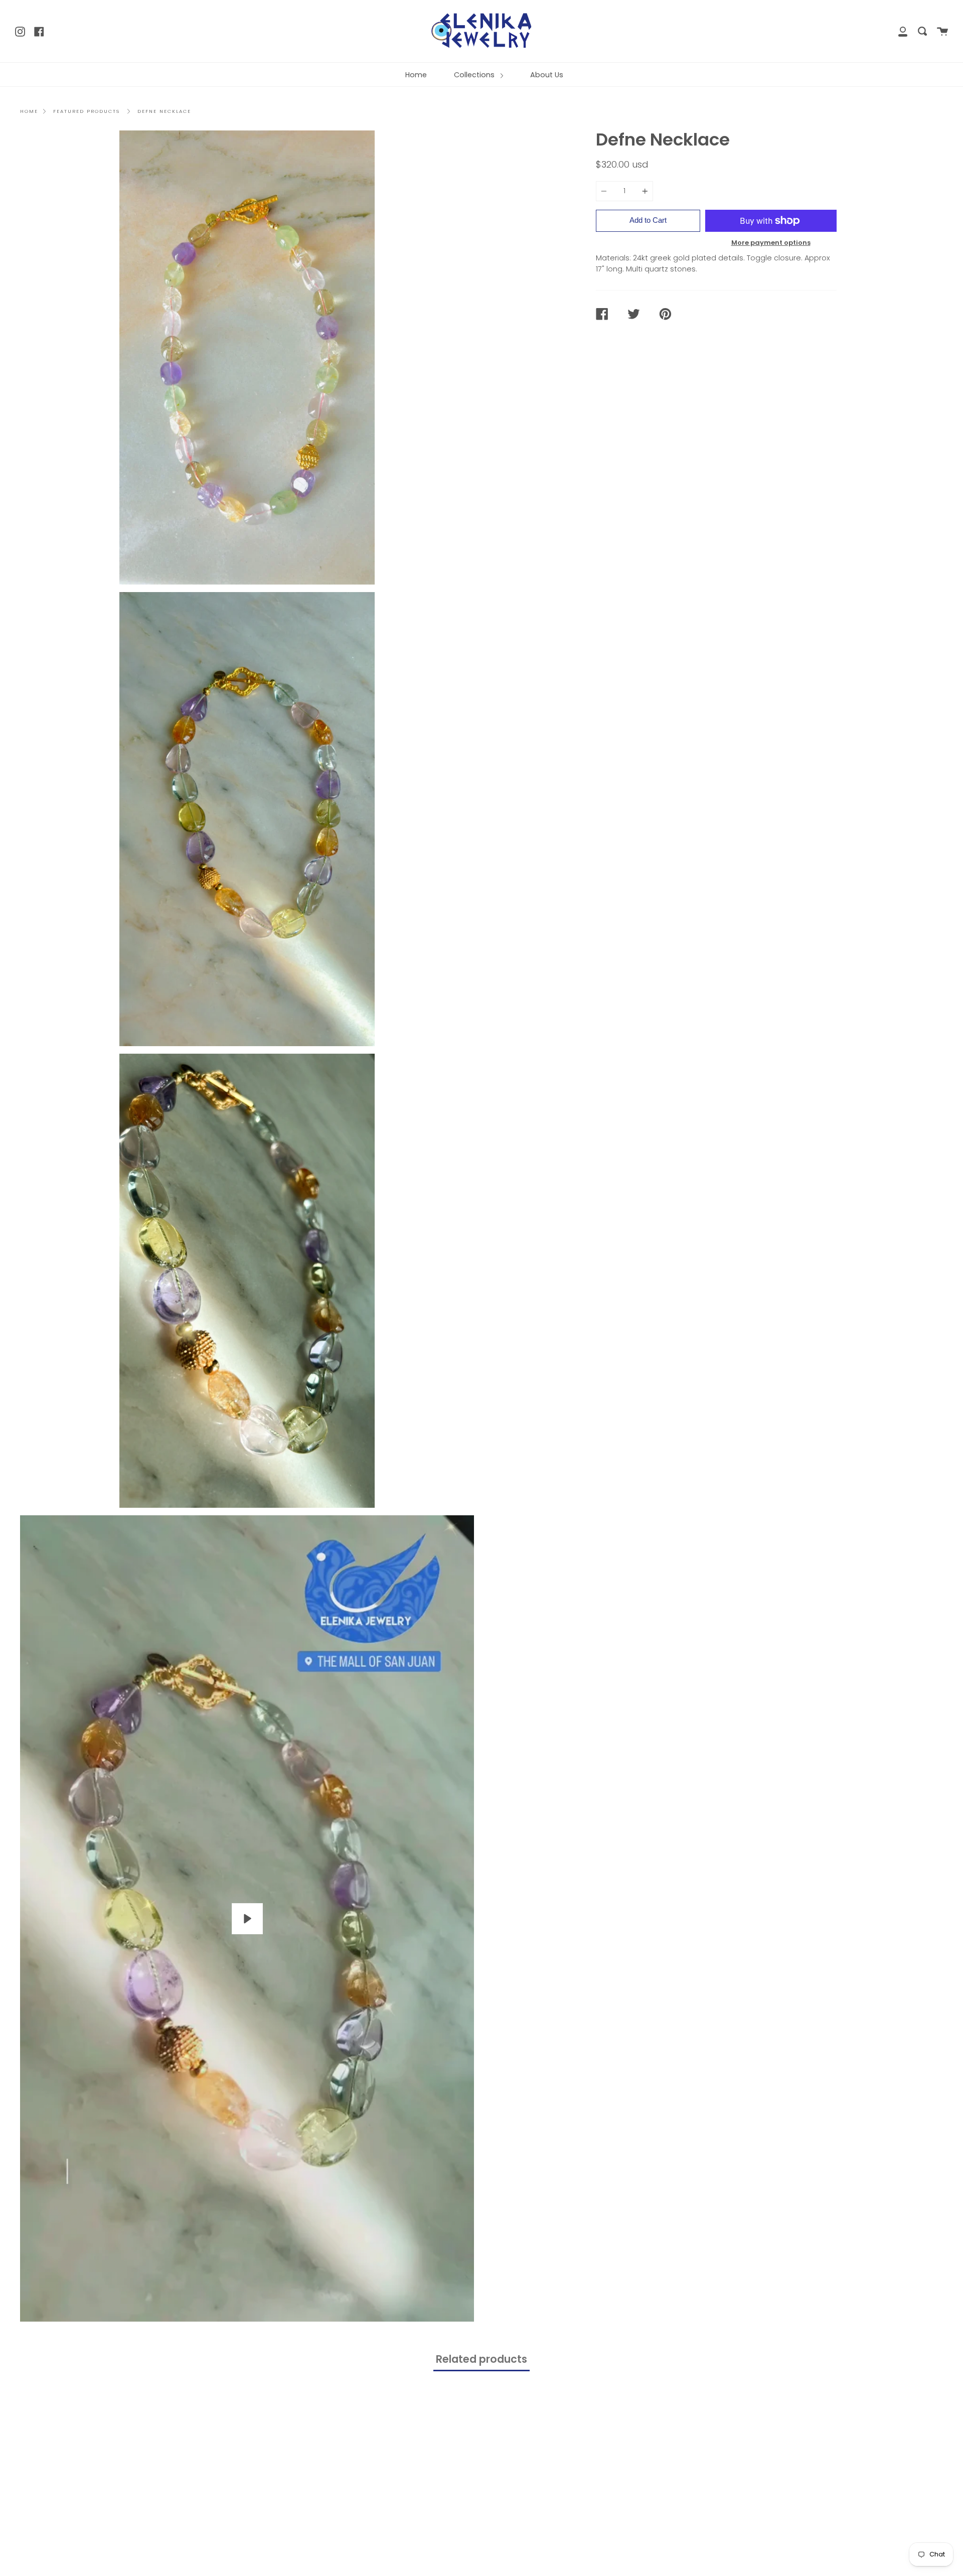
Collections (475, 75)
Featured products (87, 111)
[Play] (247, 1919)
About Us (547, 75)
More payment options (771, 243)
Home (416, 75)
